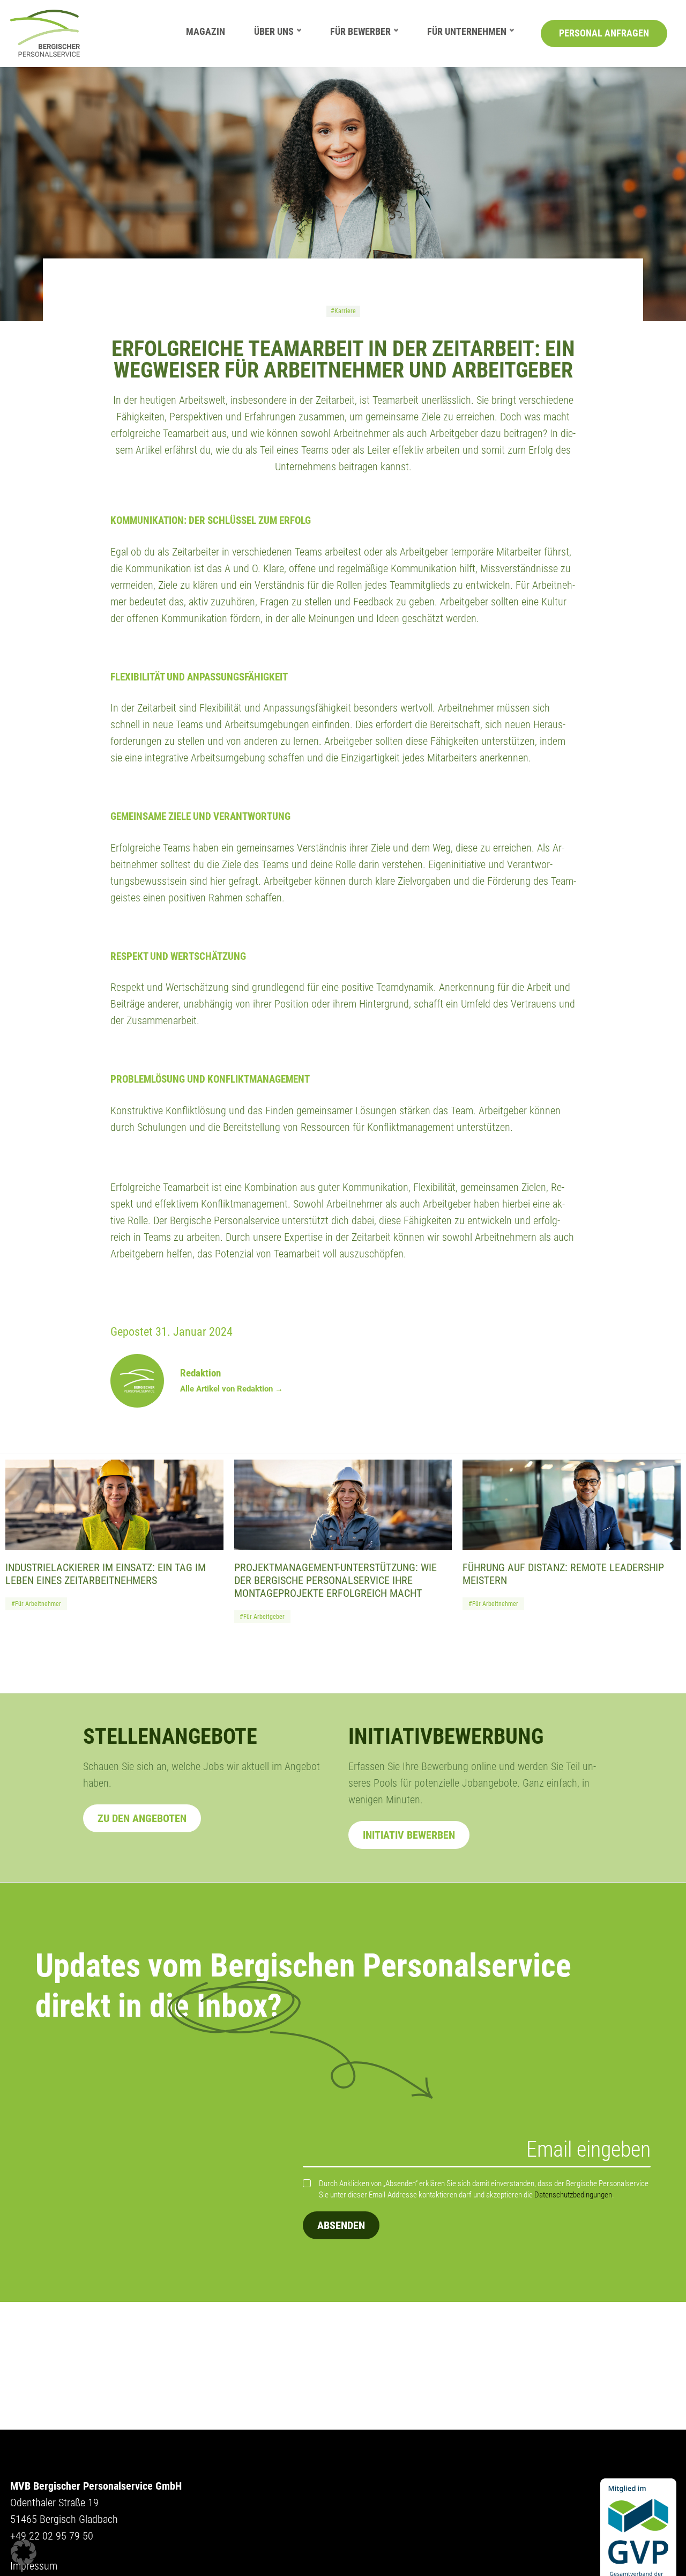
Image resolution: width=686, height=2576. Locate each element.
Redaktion (200, 1373)
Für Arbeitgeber (264, 1617)
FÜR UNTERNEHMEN (467, 31)
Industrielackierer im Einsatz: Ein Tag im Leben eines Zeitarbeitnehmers (106, 1574)
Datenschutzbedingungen (573, 2195)
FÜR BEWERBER (360, 31)
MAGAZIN (206, 31)
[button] (24, 2552)
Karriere (345, 311)
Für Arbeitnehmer (38, 1604)
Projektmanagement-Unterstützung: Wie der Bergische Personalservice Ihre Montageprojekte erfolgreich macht (335, 1580)
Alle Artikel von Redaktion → (232, 1389)
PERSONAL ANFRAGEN (604, 33)
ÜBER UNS (274, 31)
